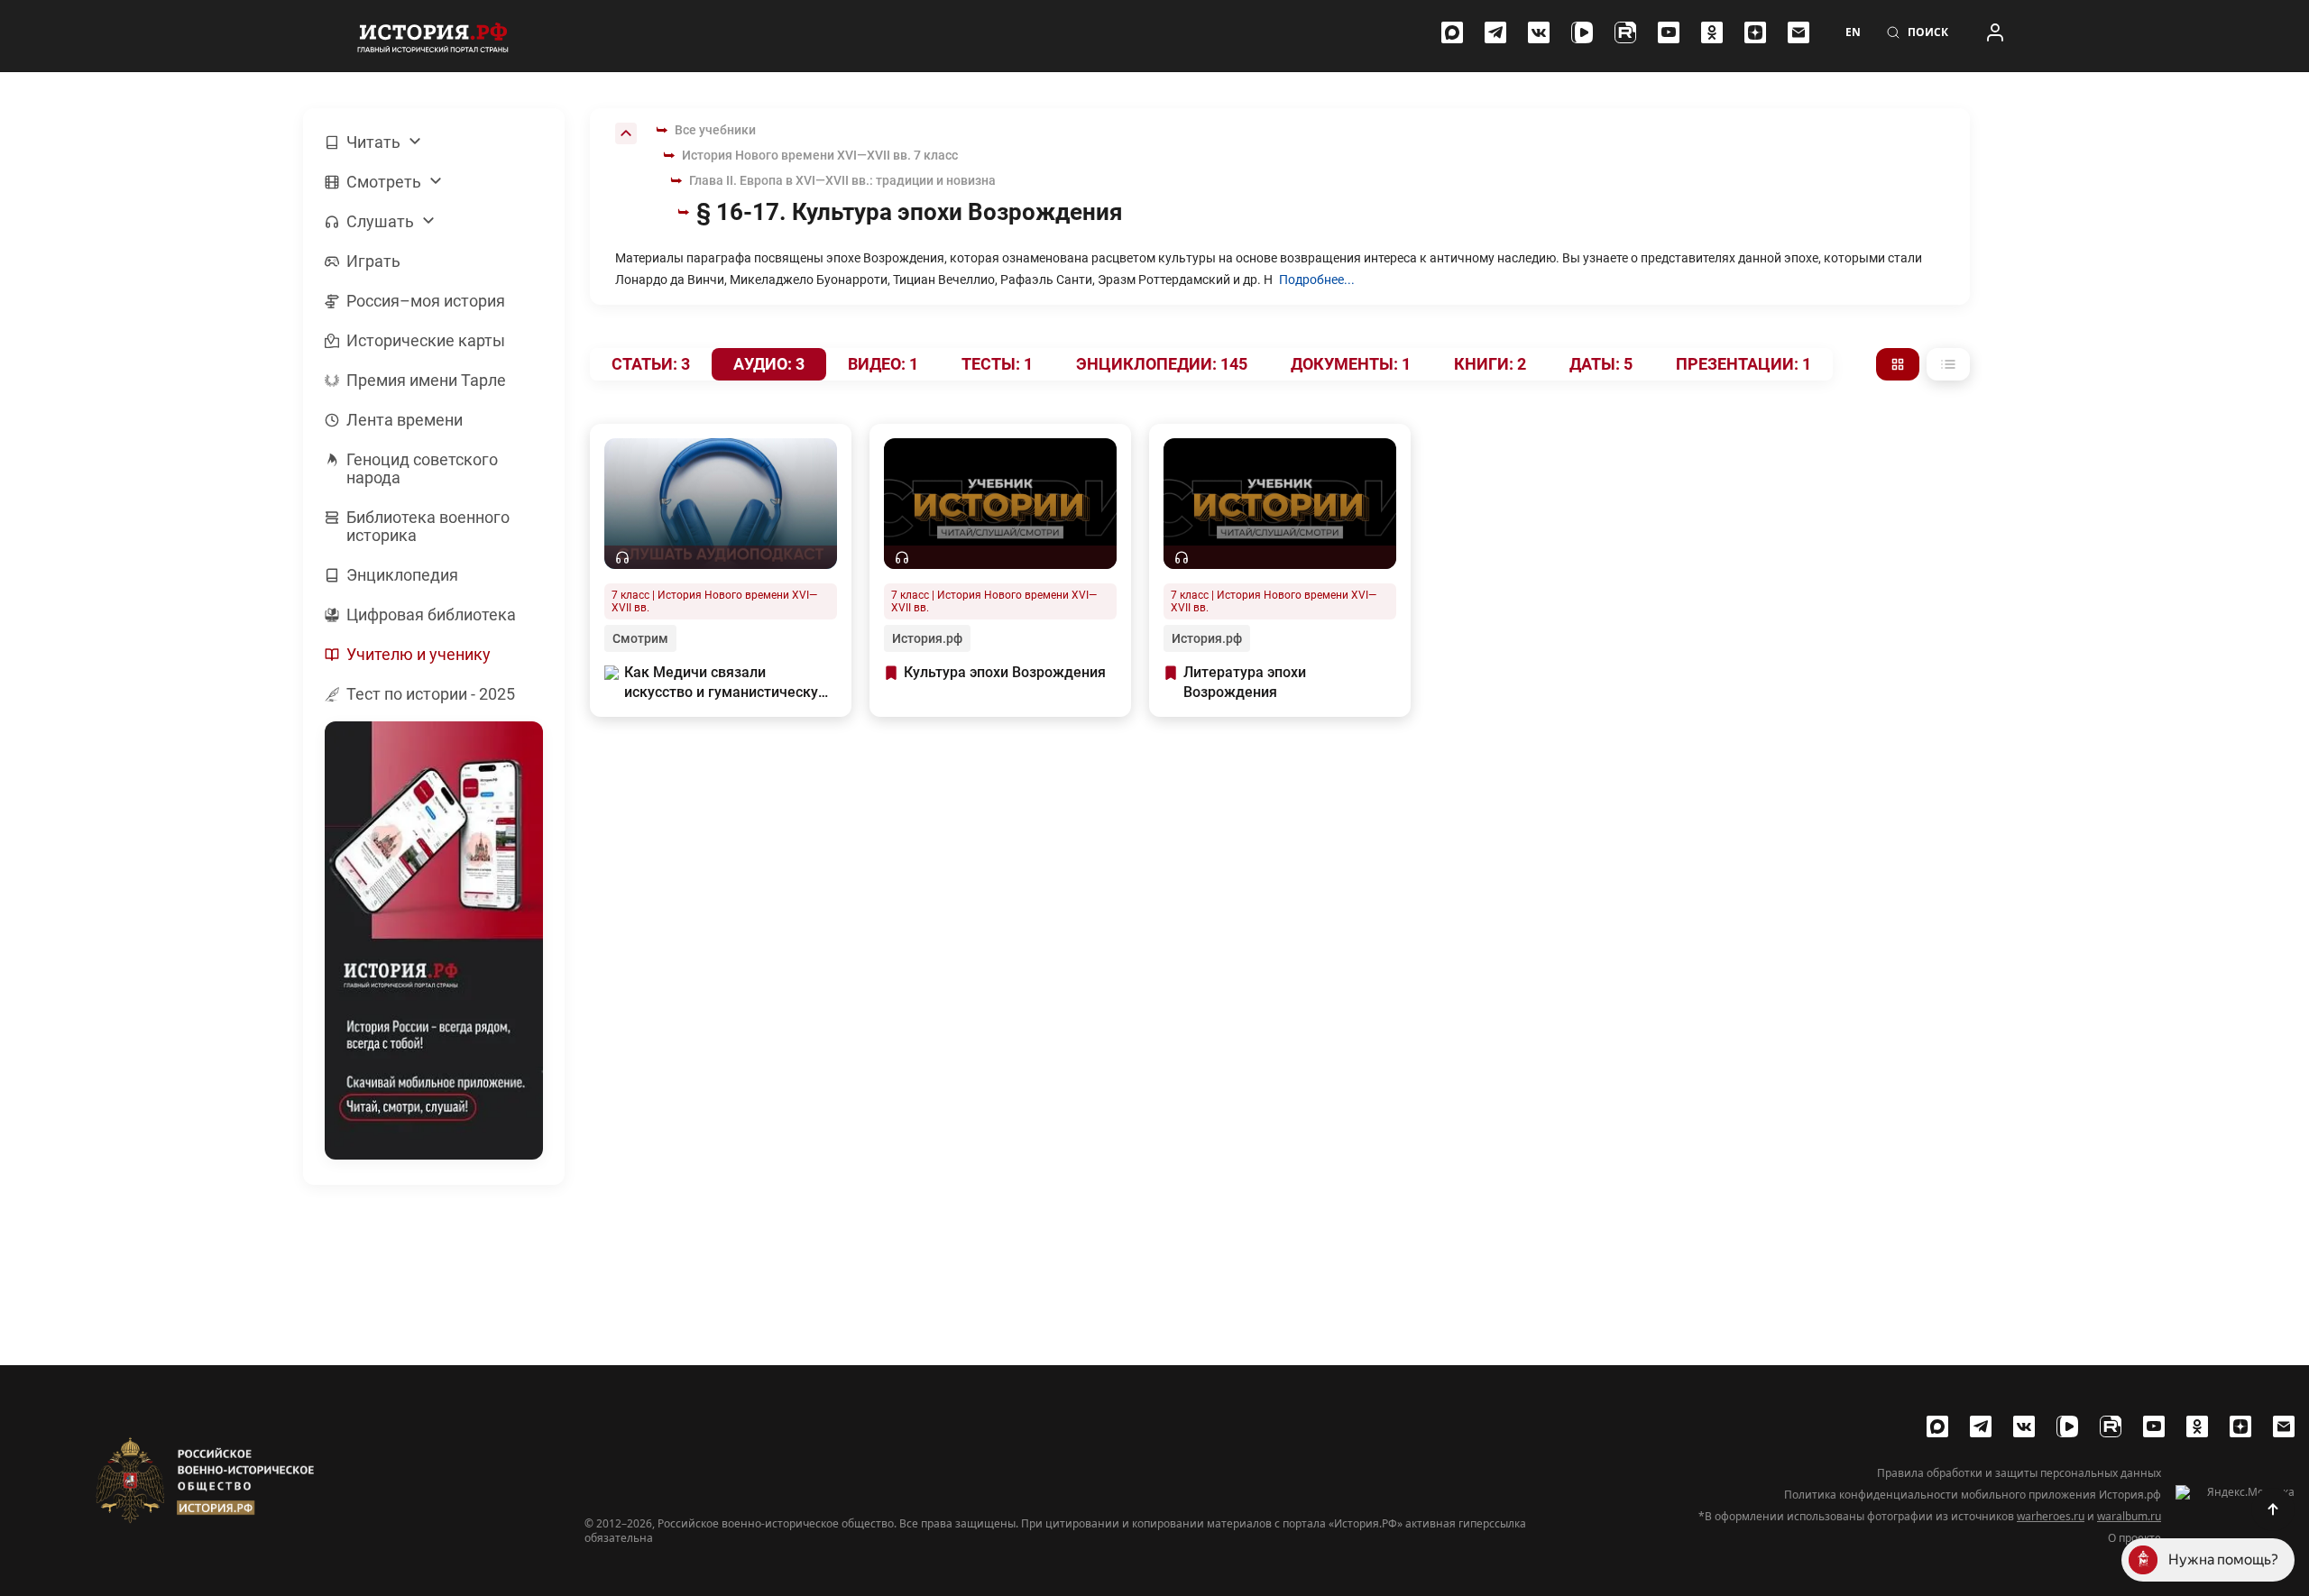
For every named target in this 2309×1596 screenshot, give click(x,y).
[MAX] (1452, 32)
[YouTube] (1669, 32)
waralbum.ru (2129, 1516)
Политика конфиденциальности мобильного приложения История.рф (1973, 1495)
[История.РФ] (433, 36)
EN (1853, 32)
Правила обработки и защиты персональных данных (2019, 1473)
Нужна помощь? (2223, 1559)
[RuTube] (1625, 32)
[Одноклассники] (1712, 32)
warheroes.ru (2051, 1516)
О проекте (2134, 1538)
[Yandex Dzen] (1755, 32)
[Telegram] (1495, 32)
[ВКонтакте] (1539, 32)
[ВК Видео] (1582, 32)
